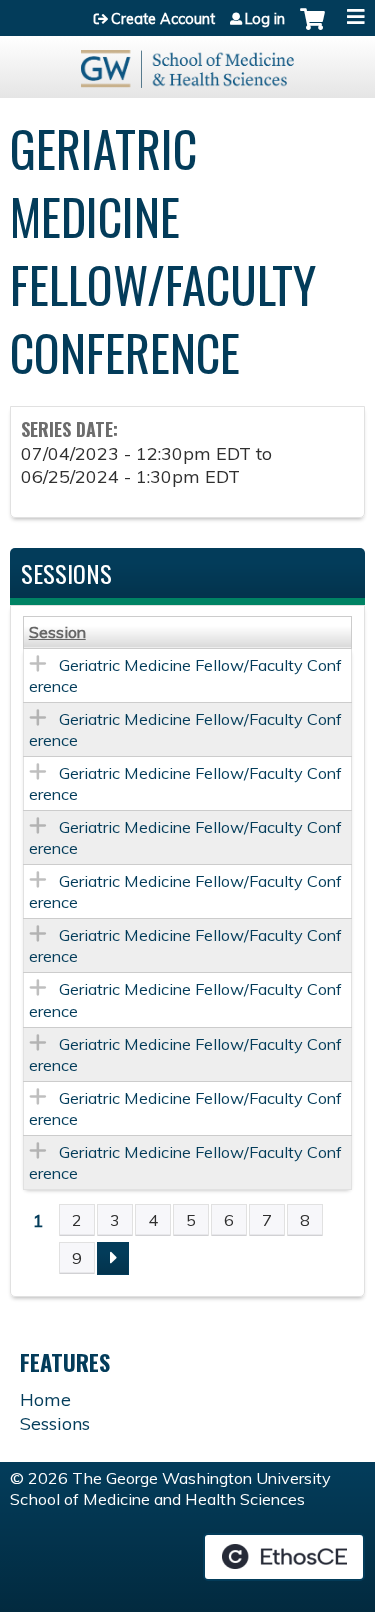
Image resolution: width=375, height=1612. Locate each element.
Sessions (55, 1423)
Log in (265, 19)
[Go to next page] (113, 1258)
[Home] (187, 62)
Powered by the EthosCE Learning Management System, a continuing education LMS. (284, 1557)
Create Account (163, 19)
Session (57, 632)
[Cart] (312, 29)
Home (45, 1399)
